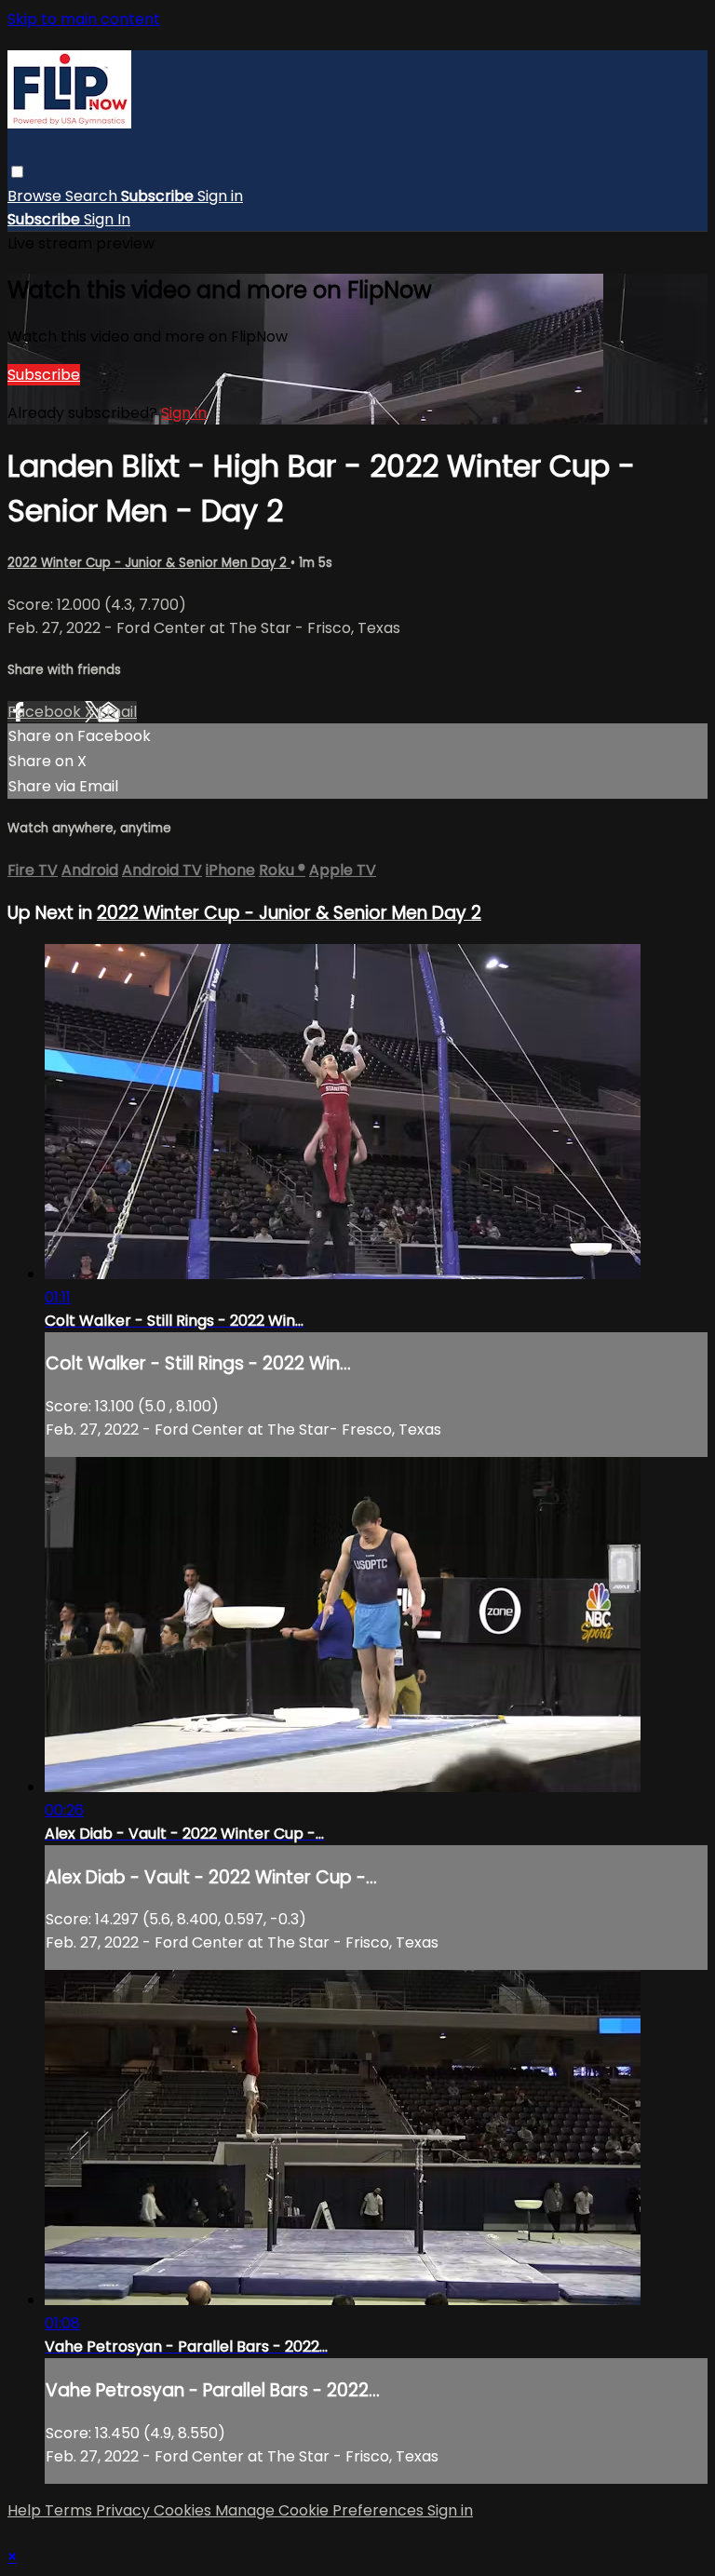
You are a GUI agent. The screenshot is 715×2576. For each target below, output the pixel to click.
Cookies (184, 2510)
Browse (36, 196)
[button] (17, 172)
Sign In (107, 219)
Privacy (125, 2510)
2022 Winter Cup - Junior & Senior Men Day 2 (149, 563)
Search (93, 196)
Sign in (220, 196)
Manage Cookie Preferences (321, 2510)
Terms (70, 2510)
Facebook (46, 712)
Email (117, 712)
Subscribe (44, 375)
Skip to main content (84, 19)
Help (26, 2510)
